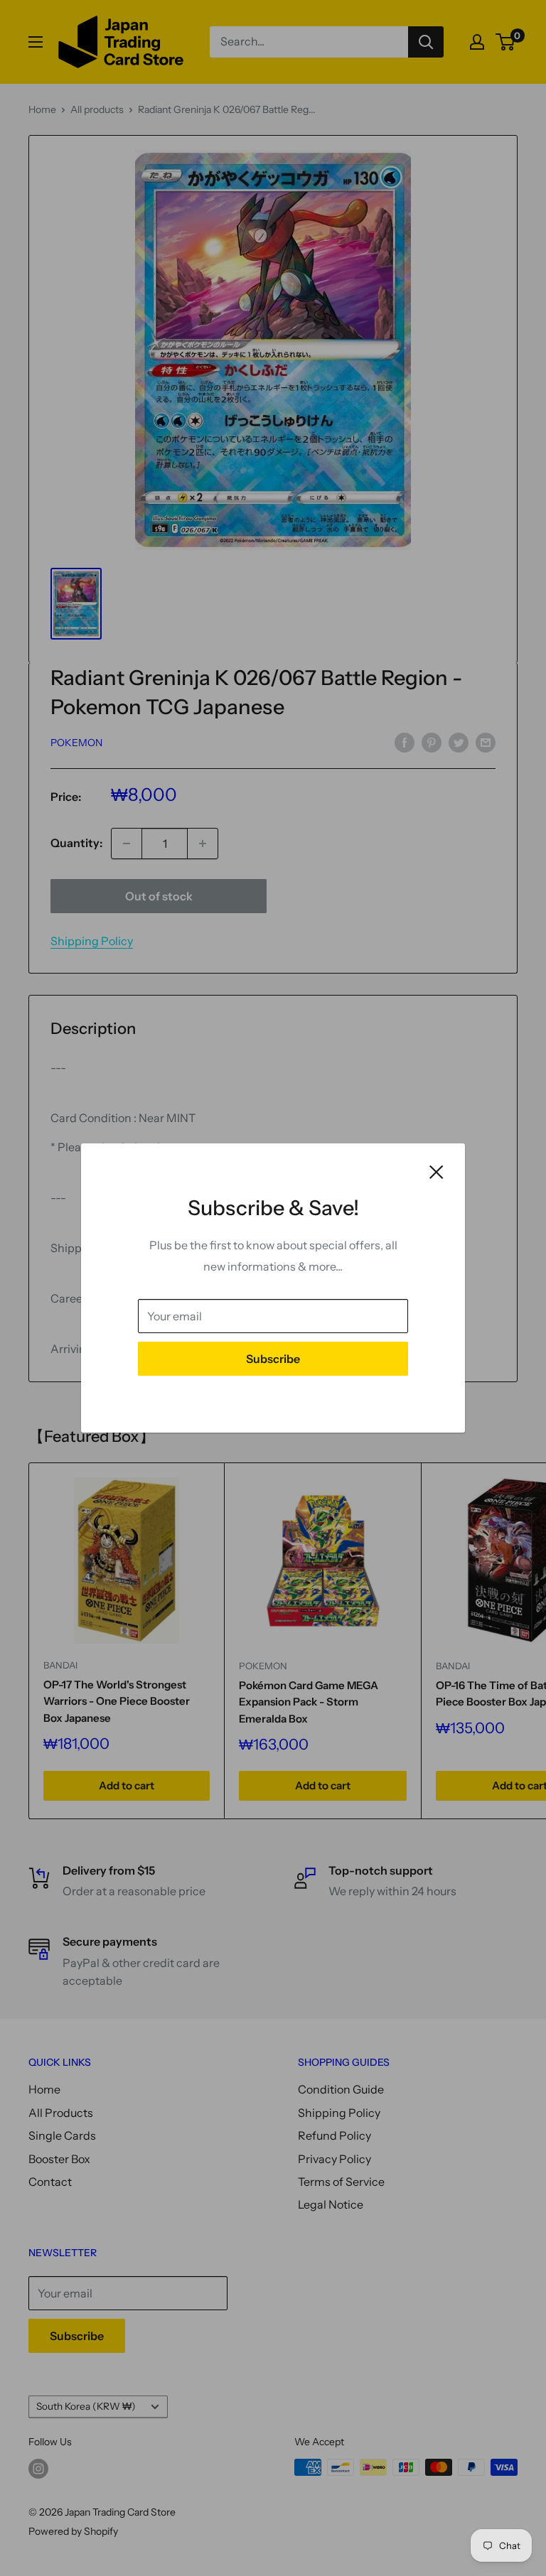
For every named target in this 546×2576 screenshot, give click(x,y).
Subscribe (273, 1359)
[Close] (437, 1171)
